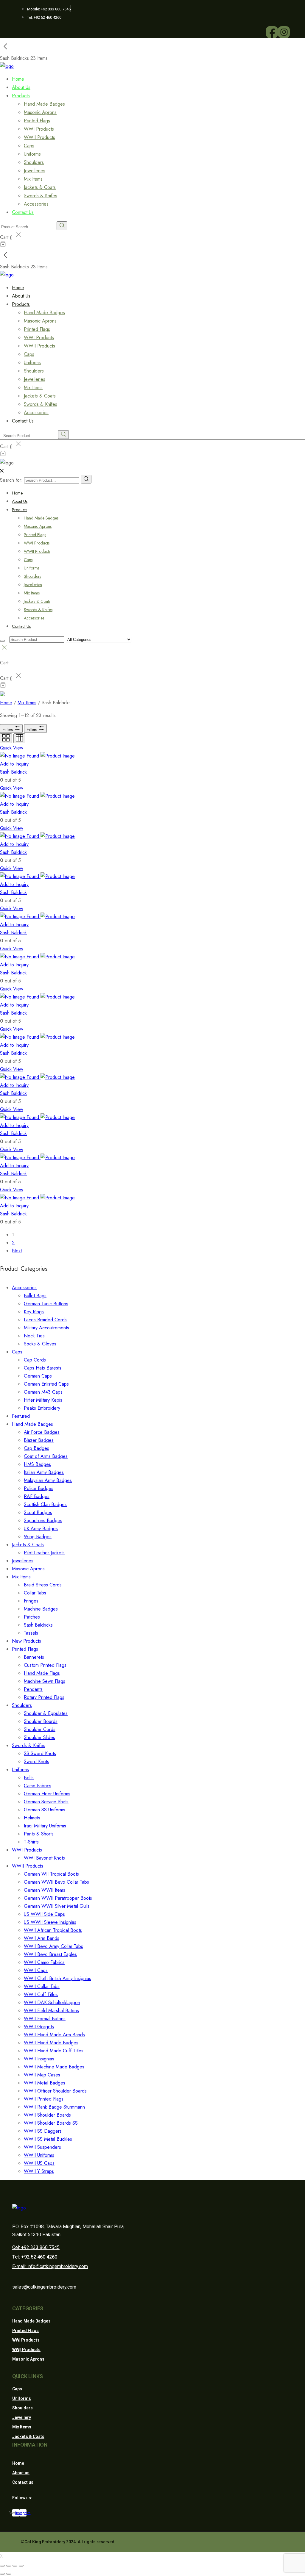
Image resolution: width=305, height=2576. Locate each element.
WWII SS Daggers (43, 2131)
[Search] (86, 479)
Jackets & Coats (40, 187)
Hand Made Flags (42, 1673)
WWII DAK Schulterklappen (52, 2003)
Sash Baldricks (38, 1625)
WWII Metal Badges (45, 2083)
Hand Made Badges (44, 104)
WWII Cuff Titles (41, 1994)
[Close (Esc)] (2, 2566)
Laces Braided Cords (45, 1320)
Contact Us (23, 212)
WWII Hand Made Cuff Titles (54, 2051)
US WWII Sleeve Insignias (50, 1922)
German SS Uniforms (45, 1810)
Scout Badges (38, 1512)
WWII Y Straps (39, 2171)
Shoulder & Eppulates (46, 1713)
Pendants (33, 1689)
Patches (32, 1617)
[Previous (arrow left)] (2, 2574)
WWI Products (39, 129)
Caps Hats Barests (43, 1368)
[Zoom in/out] (21, 2566)
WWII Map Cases (42, 2075)
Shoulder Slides (39, 1737)
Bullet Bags (35, 1296)
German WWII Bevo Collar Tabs (56, 1882)
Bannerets (34, 1657)
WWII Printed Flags (44, 2099)
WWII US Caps (39, 2163)
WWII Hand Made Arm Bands (54, 2035)
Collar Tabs (35, 1593)
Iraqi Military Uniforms (45, 1826)
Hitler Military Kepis (43, 1400)
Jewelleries (35, 171)
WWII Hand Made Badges (51, 2043)
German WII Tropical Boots (51, 1874)
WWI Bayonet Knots (44, 1858)
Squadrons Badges (43, 1521)
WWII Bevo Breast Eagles (50, 1954)
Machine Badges (41, 1609)
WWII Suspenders (42, 2147)
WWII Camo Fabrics (44, 1962)
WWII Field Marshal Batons (51, 2011)
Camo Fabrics (38, 1786)
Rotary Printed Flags (44, 1697)
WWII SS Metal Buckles (48, 2139)
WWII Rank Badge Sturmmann (54, 2107)
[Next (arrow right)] (9, 2574)
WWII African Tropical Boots (53, 1930)
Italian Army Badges (44, 1472)
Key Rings (34, 1312)
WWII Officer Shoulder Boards (55, 2091)
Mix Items (33, 179)
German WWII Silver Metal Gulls (57, 1906)
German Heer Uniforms (47, 1794)
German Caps (38, 1376)
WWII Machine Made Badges (54, 2067)
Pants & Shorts (39, 1834)
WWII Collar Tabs (42, 1986)
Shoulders (34, 162)
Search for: (11, 480)
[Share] (9, 2566)
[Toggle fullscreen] (15, 2566)
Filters (8, 730)
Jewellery (22, 2417)
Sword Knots (36, 1762)
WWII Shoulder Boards (47, 2115)
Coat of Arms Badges (46, 1456)
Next (17, 1251)
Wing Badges (38, 1537)
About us (21, 2473)
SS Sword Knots (40, 1753)
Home (17, 493)
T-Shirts (31, 1842)
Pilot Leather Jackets (44, 1553)
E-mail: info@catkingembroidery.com (50, 2266)
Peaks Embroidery (42, 1408)
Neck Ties (34, 1336)
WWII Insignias (39, 2059)
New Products (27, 1641)
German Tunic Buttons (46, 1304)
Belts (29, 1778)
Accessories (34, 618)
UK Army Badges (41, 1529)
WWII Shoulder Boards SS (51, 2123)
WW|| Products (26, 2350)
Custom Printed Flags (45, 1665)
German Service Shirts (46, 1802)
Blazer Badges (39, 1440)
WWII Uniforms (39, 2155)
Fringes (31, 1601)
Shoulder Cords (40, 1729)
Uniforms (32, 154)
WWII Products (39, 137)
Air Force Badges (42, 1432)
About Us (20, 501)
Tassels (31, 1633)
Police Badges (39, 1488)
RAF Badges (37, 1496)
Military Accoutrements (46, 1328)
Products (21, 96)
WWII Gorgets (39, 2027)
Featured (21, 1416)
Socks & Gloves (40, 1344)
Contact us (23, 2482)
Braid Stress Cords (43, 1585)
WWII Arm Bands (42, 1938)
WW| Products (26, 2340)
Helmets (32, 1818)
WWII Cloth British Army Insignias (57, 1978)
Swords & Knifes (41, 196)
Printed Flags (37, 121)
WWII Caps (36, 1970)
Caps (29, 146)
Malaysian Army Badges (48, 1480)
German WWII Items (45, 1890)
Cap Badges (36, 1448)
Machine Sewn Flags (45, 1681)
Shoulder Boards (41, 1721)
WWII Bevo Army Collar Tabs (53, 1946)
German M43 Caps (43, 1392)
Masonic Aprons (40, 112)
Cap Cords (35, 1360)
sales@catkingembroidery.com (44, 2287)
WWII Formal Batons (45, 2019)
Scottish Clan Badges (45, 1504)
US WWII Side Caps (44, 1914)
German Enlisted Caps (46, 1384)
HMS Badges (37, 1464)
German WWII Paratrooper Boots (58, 1898)
